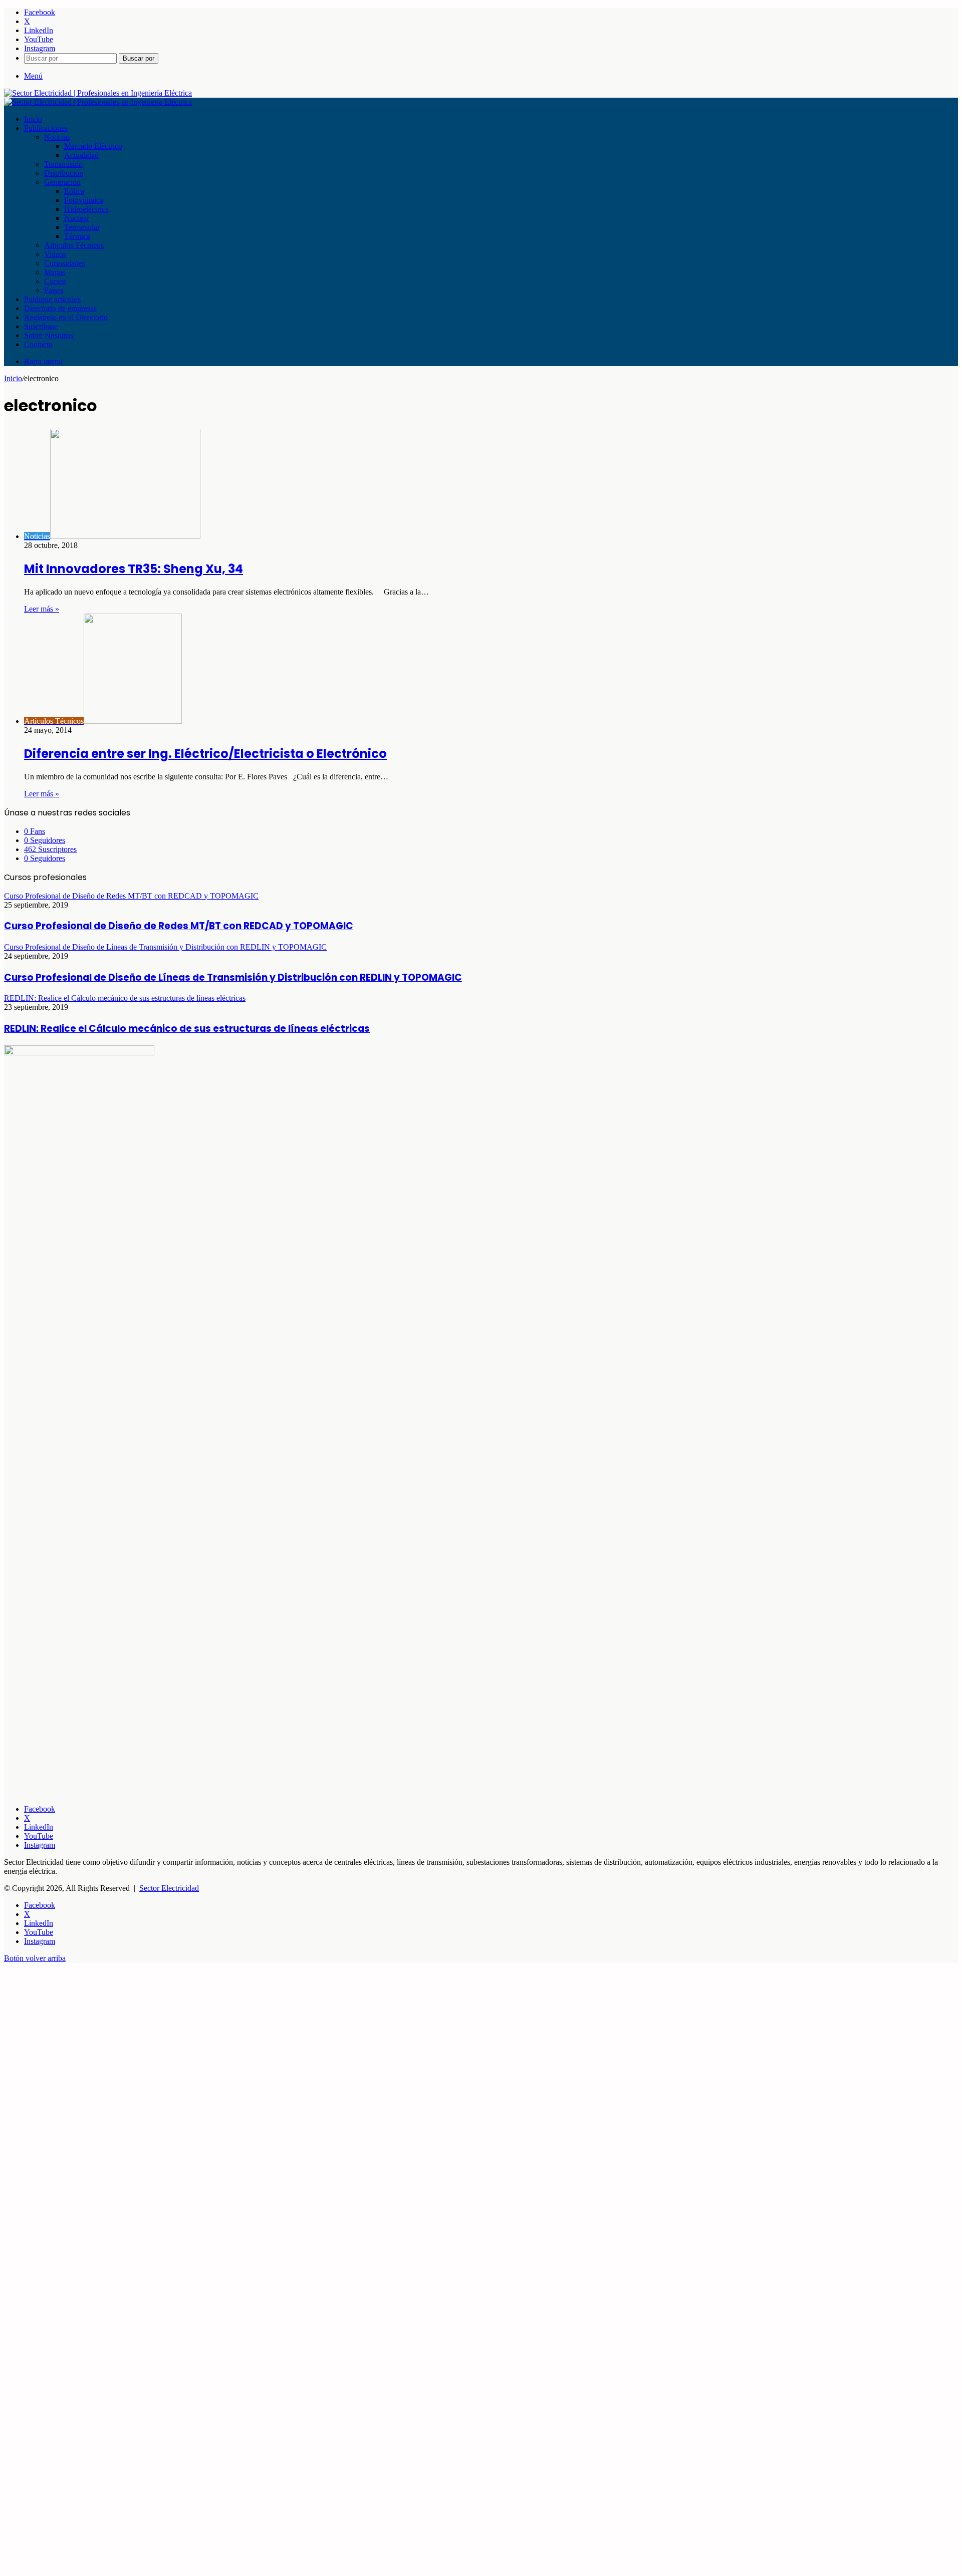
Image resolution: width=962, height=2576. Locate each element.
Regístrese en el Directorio (66, 317)
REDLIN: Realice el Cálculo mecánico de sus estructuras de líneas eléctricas (187, 1029)
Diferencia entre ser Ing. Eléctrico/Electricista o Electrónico (205, 754)
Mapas (55, 272)
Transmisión (63, 164)
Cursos (55, 281)
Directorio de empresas (60, 308)
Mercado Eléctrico (93, 146)
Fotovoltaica (84, 200)
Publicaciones (46, 128)
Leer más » (42, 609)
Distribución (64, 173)
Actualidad (81, 155)
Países (54, 290)
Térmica (77, 236)
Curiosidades (65, 263)
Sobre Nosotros (49, 335)
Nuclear (77, 218)
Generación (62, 182)
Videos (55, 254)
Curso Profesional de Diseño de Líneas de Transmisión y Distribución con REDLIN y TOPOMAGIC (233, 977)
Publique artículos (52, 299)
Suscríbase (41, 326)
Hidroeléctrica (86, 209)
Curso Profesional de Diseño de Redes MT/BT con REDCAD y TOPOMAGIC (179, 926)
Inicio (33, 119)
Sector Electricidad (169, 1888)
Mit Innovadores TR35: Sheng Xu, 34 (134, 569)
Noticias (57, 137)
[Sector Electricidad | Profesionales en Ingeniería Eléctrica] (98, 93)
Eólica (74, 191)
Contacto (38, 344)
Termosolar (82, 227)
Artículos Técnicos (74, 245)
